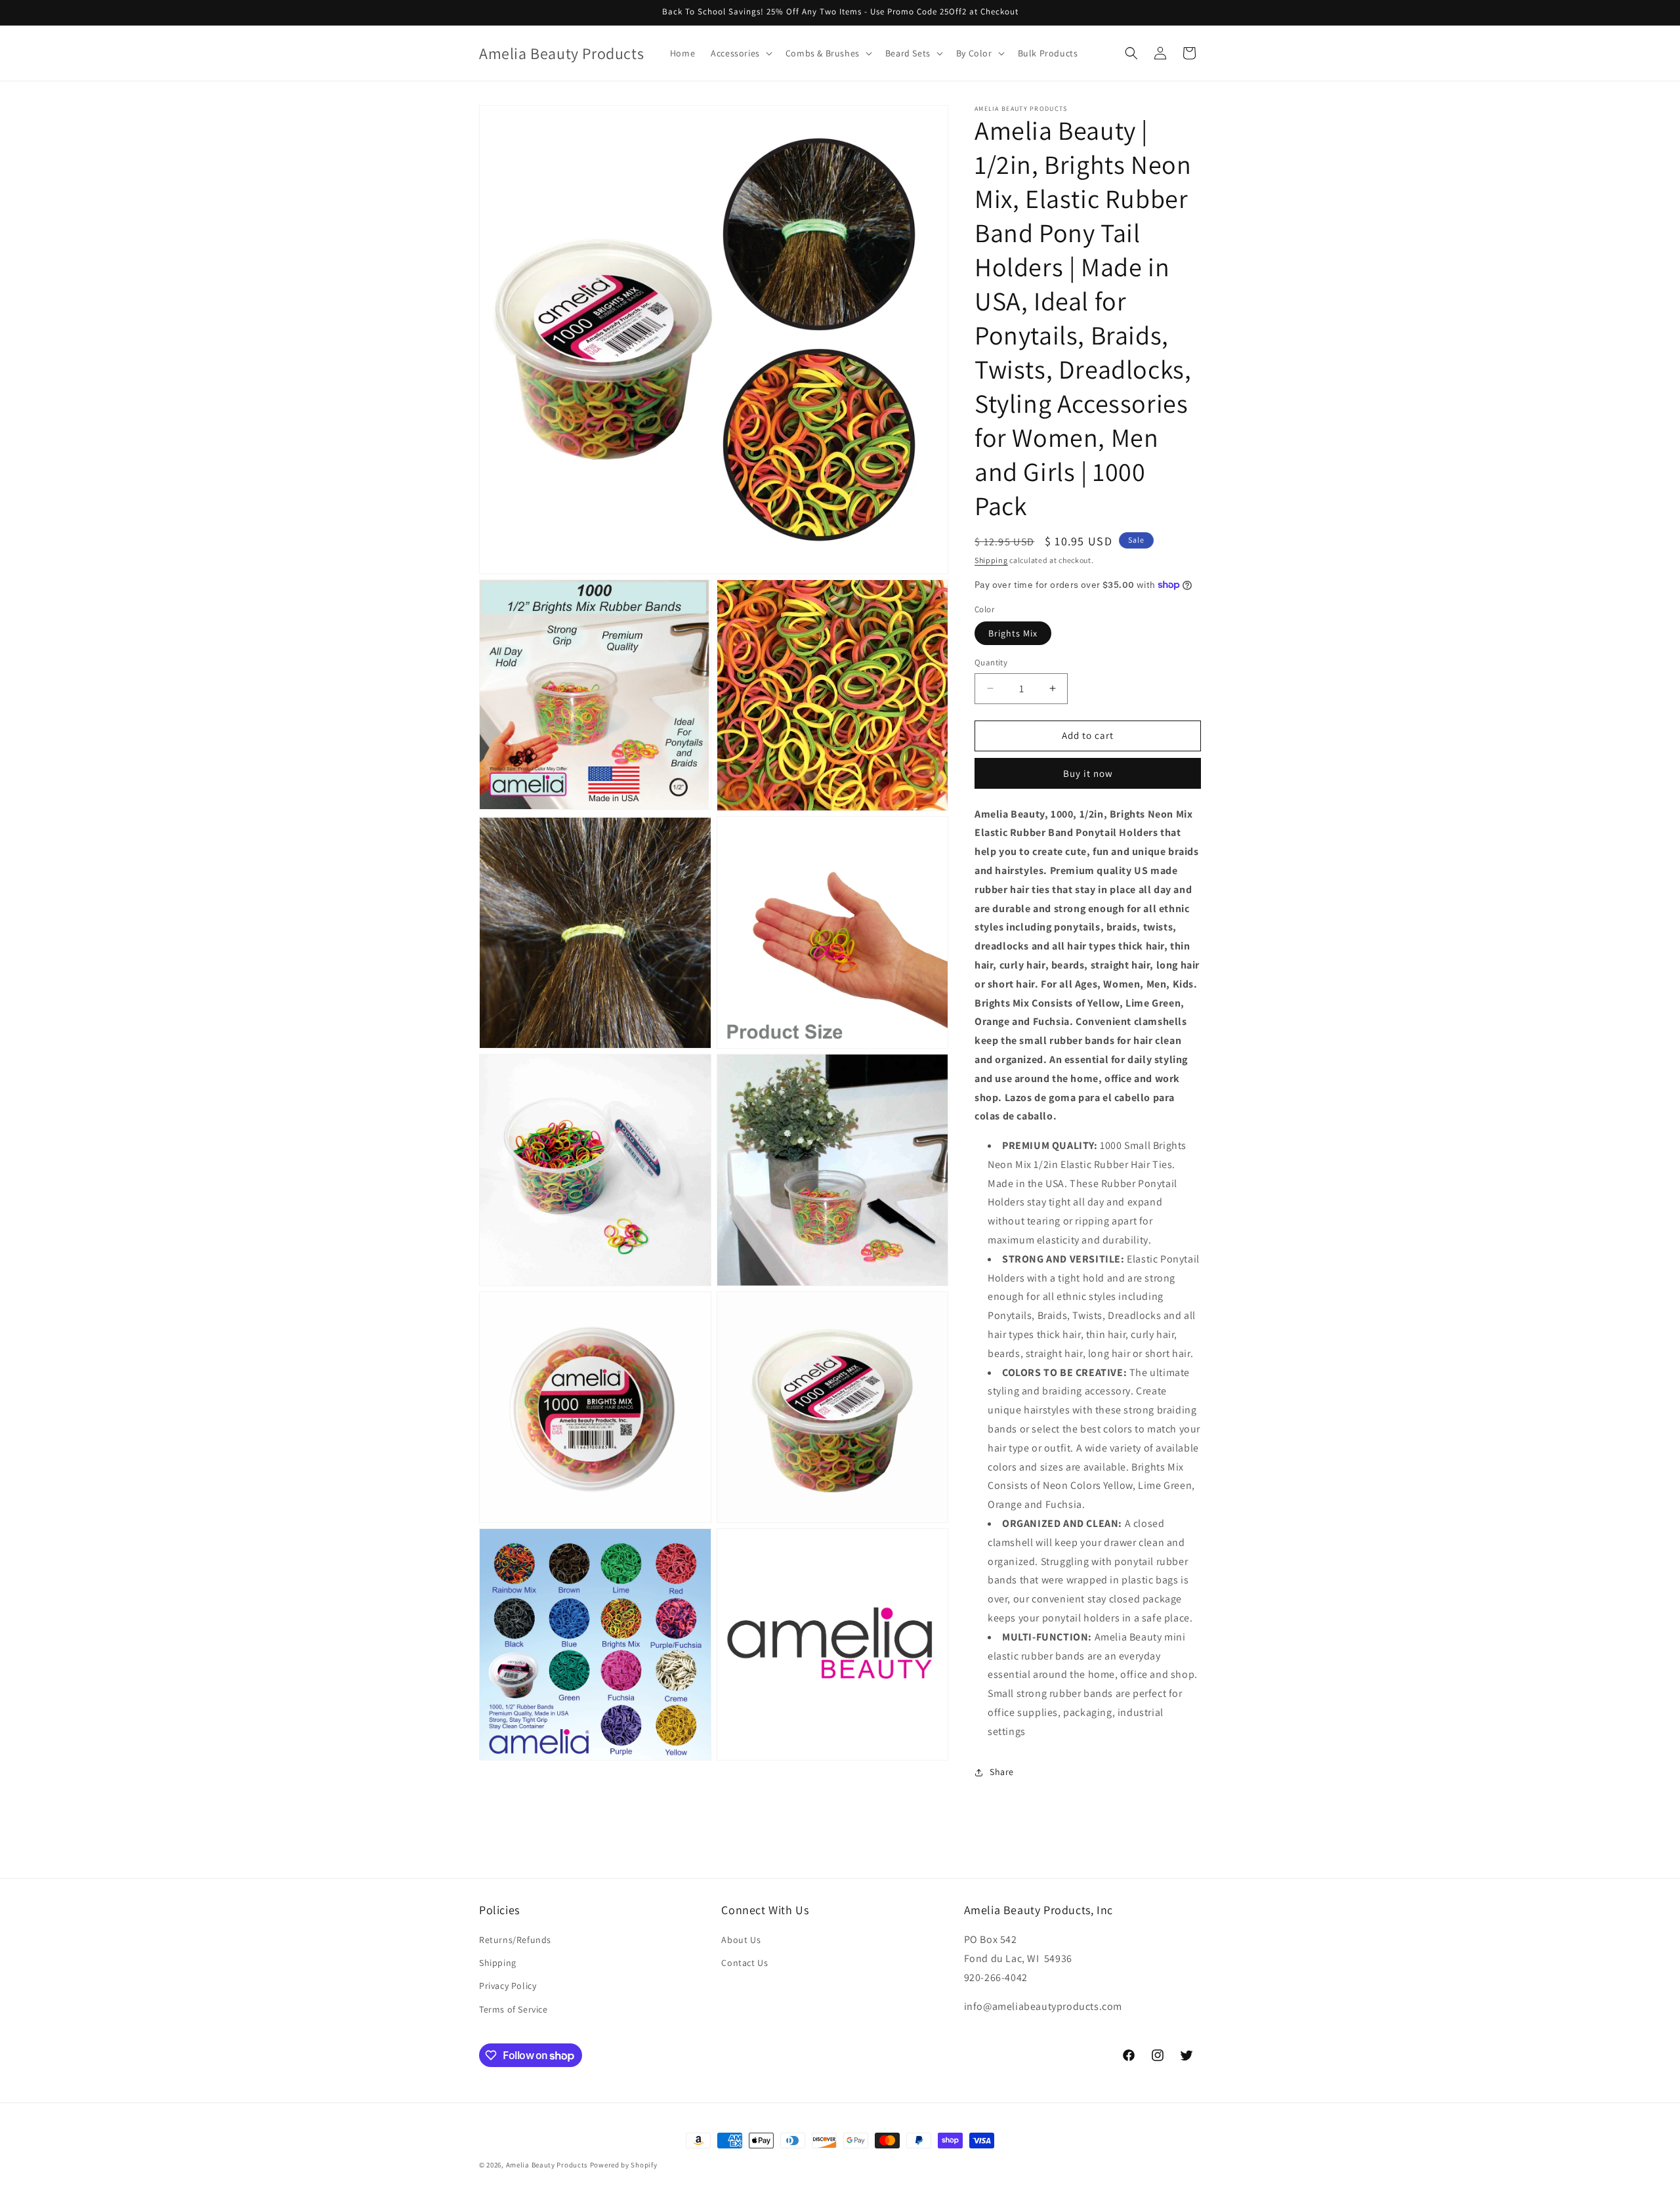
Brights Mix (1013, 633)
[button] (740, 53)
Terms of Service (514, 2009)
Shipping (991, 560)
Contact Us (745, 1963)
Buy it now (1088, 773)
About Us (741, 1940)
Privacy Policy (508, 1986)
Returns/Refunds (515, 1940)
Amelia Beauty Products (547, 2165)
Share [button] (1002, 1772)
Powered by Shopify (624, 2165)
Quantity (991, 662)
